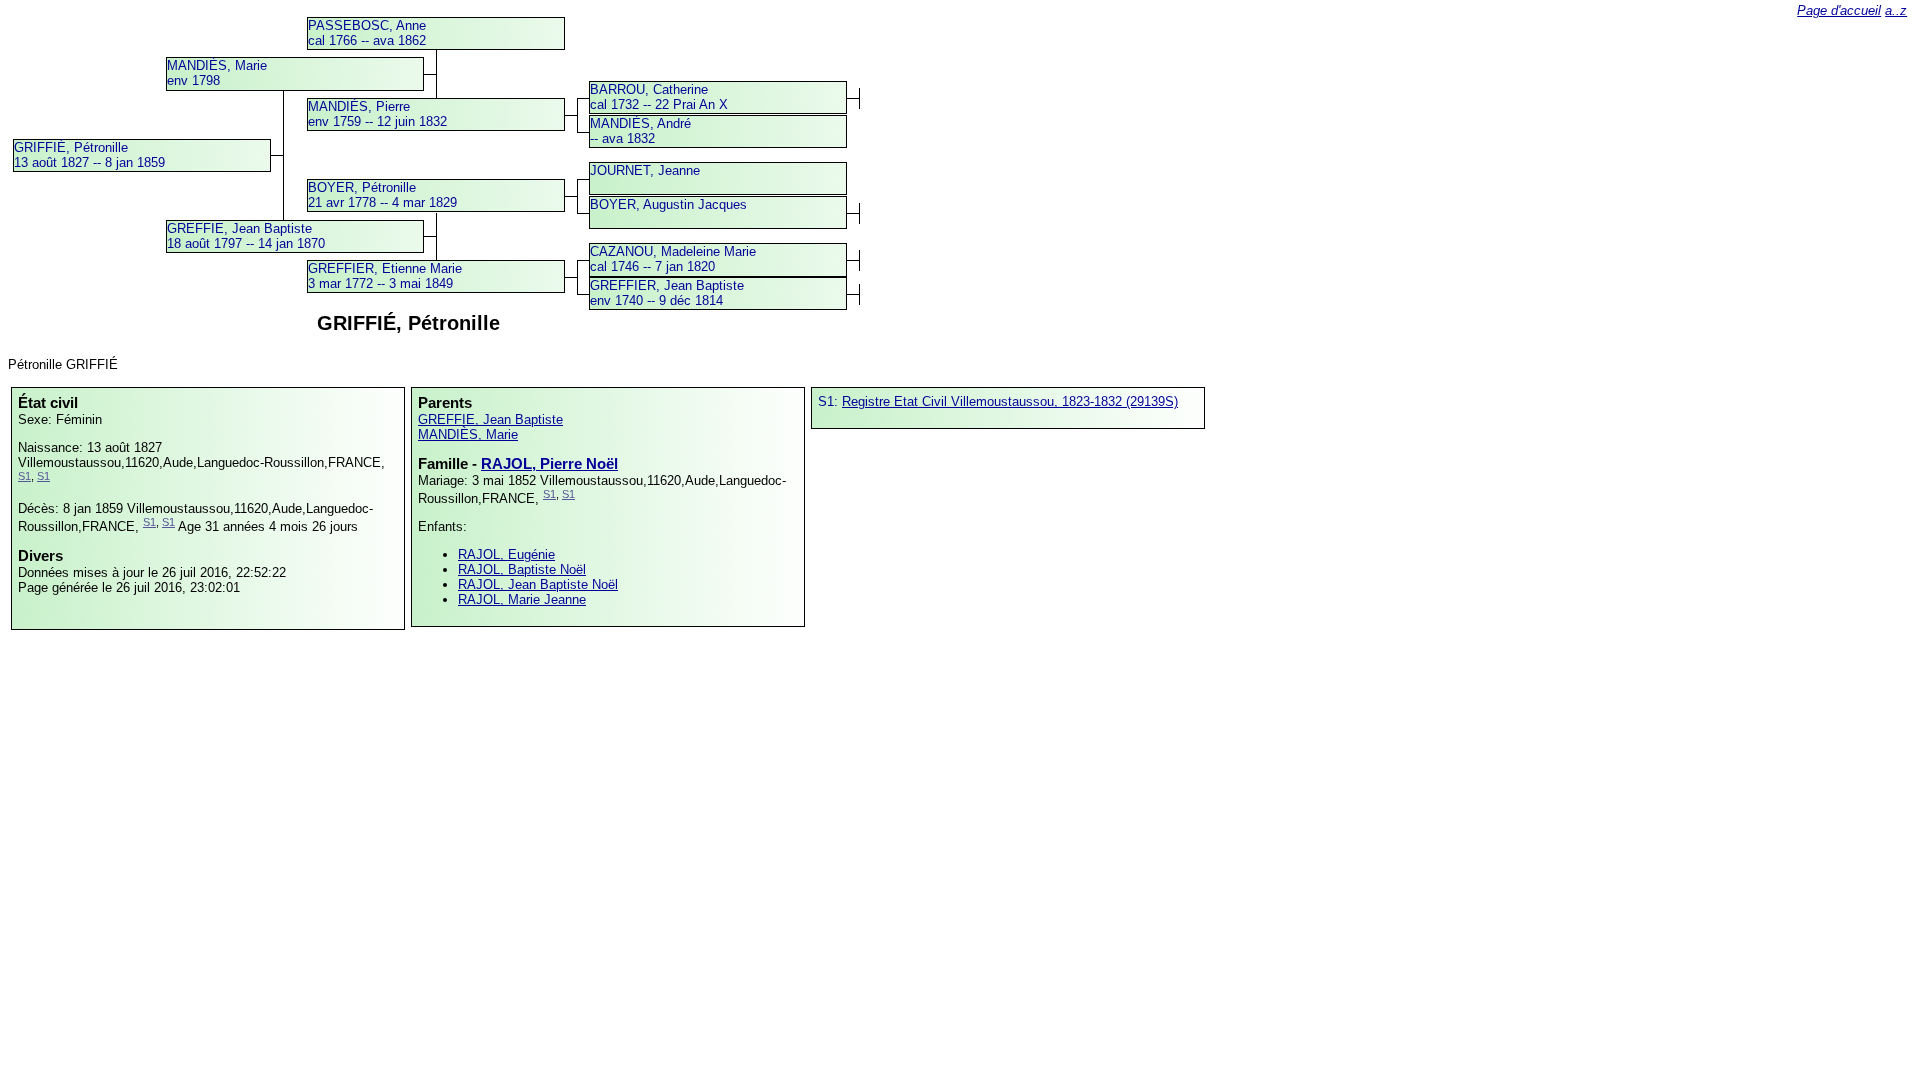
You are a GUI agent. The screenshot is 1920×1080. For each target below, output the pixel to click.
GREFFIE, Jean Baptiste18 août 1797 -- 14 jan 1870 (246, 236)
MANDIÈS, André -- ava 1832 (640, 131)
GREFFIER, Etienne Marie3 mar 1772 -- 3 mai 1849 (385, 276)
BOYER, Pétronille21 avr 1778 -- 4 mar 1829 (382, 195)
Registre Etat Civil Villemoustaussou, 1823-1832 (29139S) (1010, 401)
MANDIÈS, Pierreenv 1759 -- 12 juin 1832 (377, 114)
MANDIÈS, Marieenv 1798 (217, 73)
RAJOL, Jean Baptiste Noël (538, 584)
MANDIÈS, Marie (468, 434)
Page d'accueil (1839, 10)
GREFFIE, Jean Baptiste (490, 419)
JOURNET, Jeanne (645, 170)
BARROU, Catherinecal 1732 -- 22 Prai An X (659, 97)
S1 (24, 476)
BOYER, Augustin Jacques (668, 204)
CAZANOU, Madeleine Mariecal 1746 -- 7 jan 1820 (673, 259)
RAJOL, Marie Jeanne (522, 599)
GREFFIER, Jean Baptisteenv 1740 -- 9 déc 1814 (667, 293)
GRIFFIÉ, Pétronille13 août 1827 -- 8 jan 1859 (89, 155)
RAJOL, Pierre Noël (549, 463)
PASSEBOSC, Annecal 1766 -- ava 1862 (367, 33)
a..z (1896, 10)
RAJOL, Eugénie (506, 554)
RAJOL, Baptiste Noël (522, 569)
